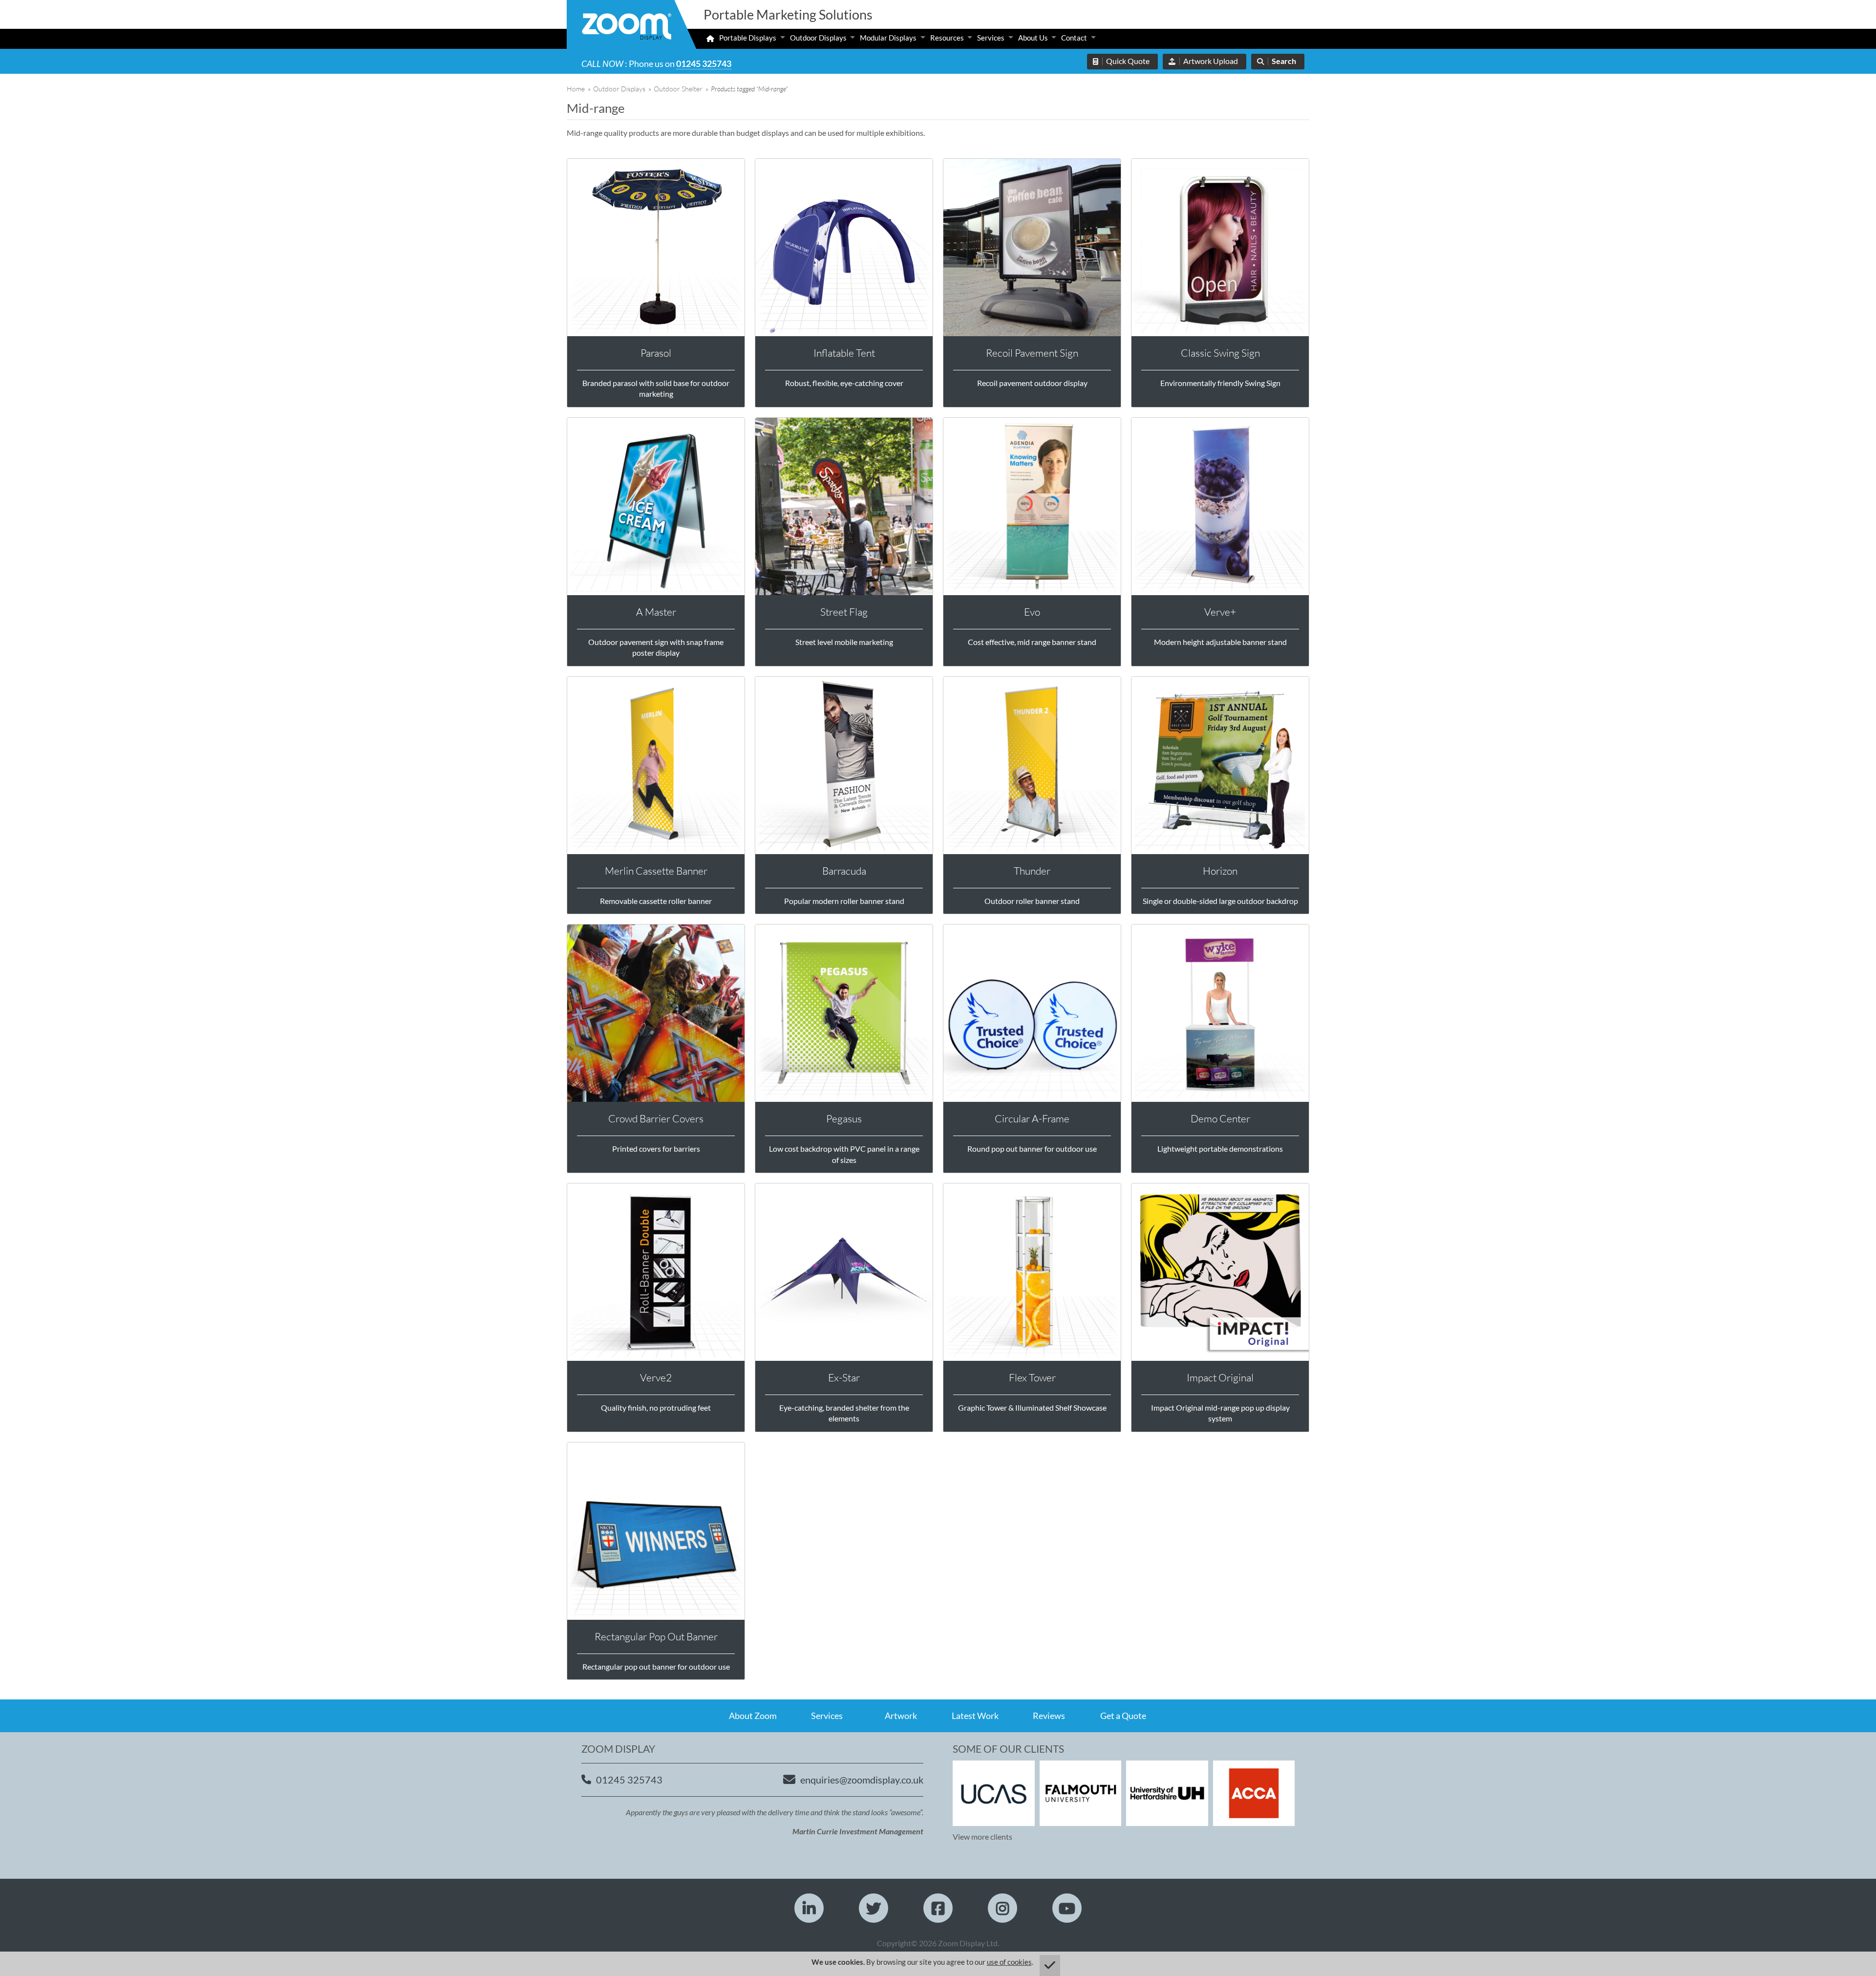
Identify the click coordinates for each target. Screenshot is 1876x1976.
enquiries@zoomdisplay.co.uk (862, 1780)
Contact (1074, 38)
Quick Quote (1128, 61)
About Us (1033, 38)
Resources (947, 38)
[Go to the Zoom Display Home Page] (627, 28)
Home (576, 89)
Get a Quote (1123, 1716)
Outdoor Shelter (678, 89)
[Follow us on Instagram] (1002, 1908)
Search (1284, 61)
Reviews (1049, 1716)
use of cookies (1009, 1962)
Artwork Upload (1211, 61)
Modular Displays (888, 38)
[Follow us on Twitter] (874, 1908)
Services (991, 38)
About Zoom (753, 1716)
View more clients (982, 1836)
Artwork (901, 1716)
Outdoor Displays (818, 38)
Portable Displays (748, 38)
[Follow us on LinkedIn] (809, 1908)
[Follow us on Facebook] (938, 1908)
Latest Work (975, 1716)
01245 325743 (704, 64)
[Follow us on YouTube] (1067, 1908)
